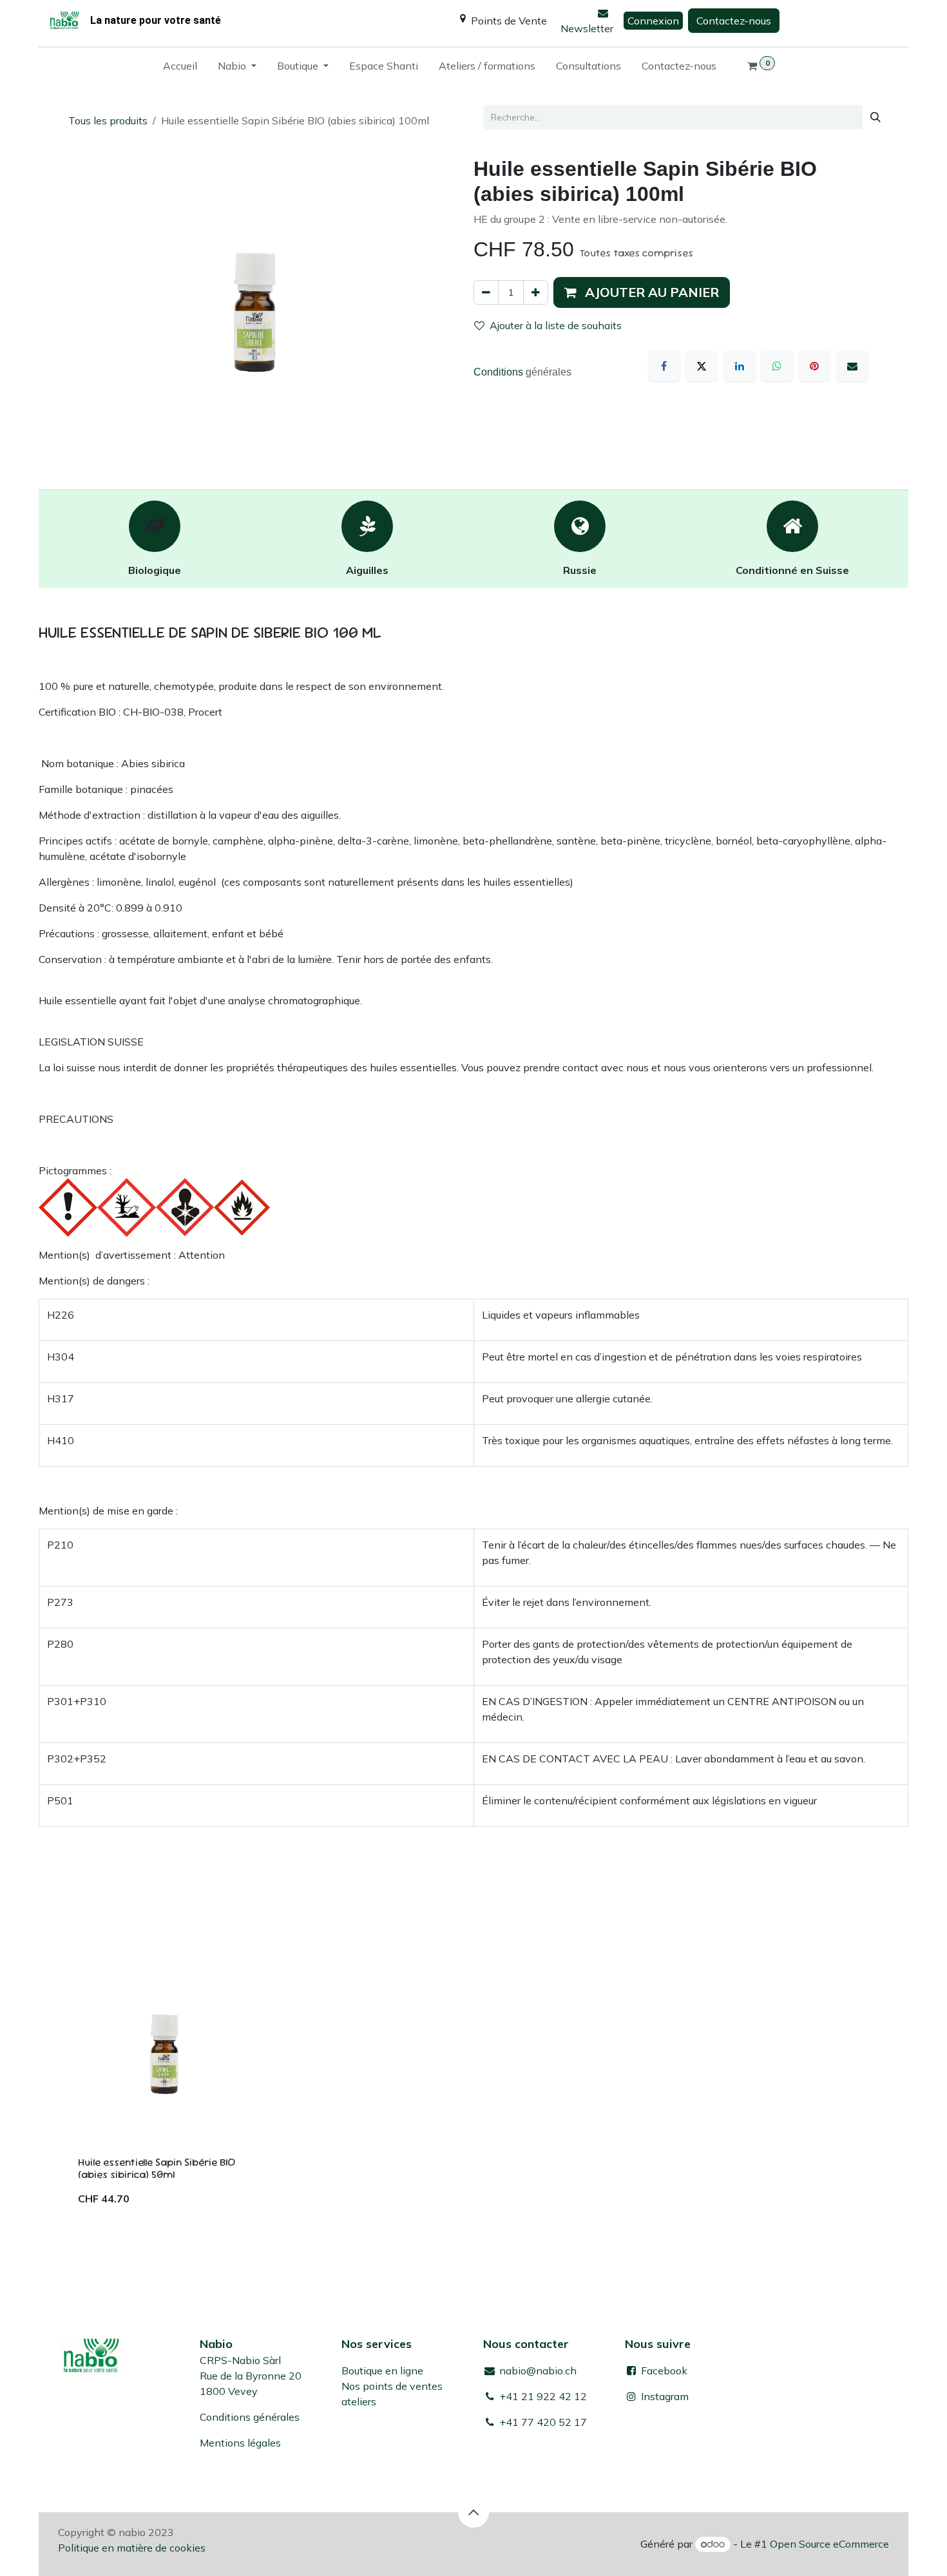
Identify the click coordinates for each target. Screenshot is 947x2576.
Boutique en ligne (382, 2371)
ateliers (359, 2401)
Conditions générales (250, 2417)
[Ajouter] (536, 292)
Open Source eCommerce (829, 2544)
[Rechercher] (875, 117)
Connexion (653, 21)
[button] (642, 292)
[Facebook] (664, 366)
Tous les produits (108, 120)
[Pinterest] (814, 366)
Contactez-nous (734, 21)
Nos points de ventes (392, 2386)
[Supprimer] (486, 292)
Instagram (665, 2396)
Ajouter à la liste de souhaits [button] (556, 325)
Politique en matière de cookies (132, 2548)
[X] (702, 366)
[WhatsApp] (777, 366)
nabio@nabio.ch (537, 2371)
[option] (473, 2084)
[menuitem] (180, 68)
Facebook (663, 2371)
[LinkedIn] (740, 366)
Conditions (500, 372)
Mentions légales (240, 2443)
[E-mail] (852, 366)
